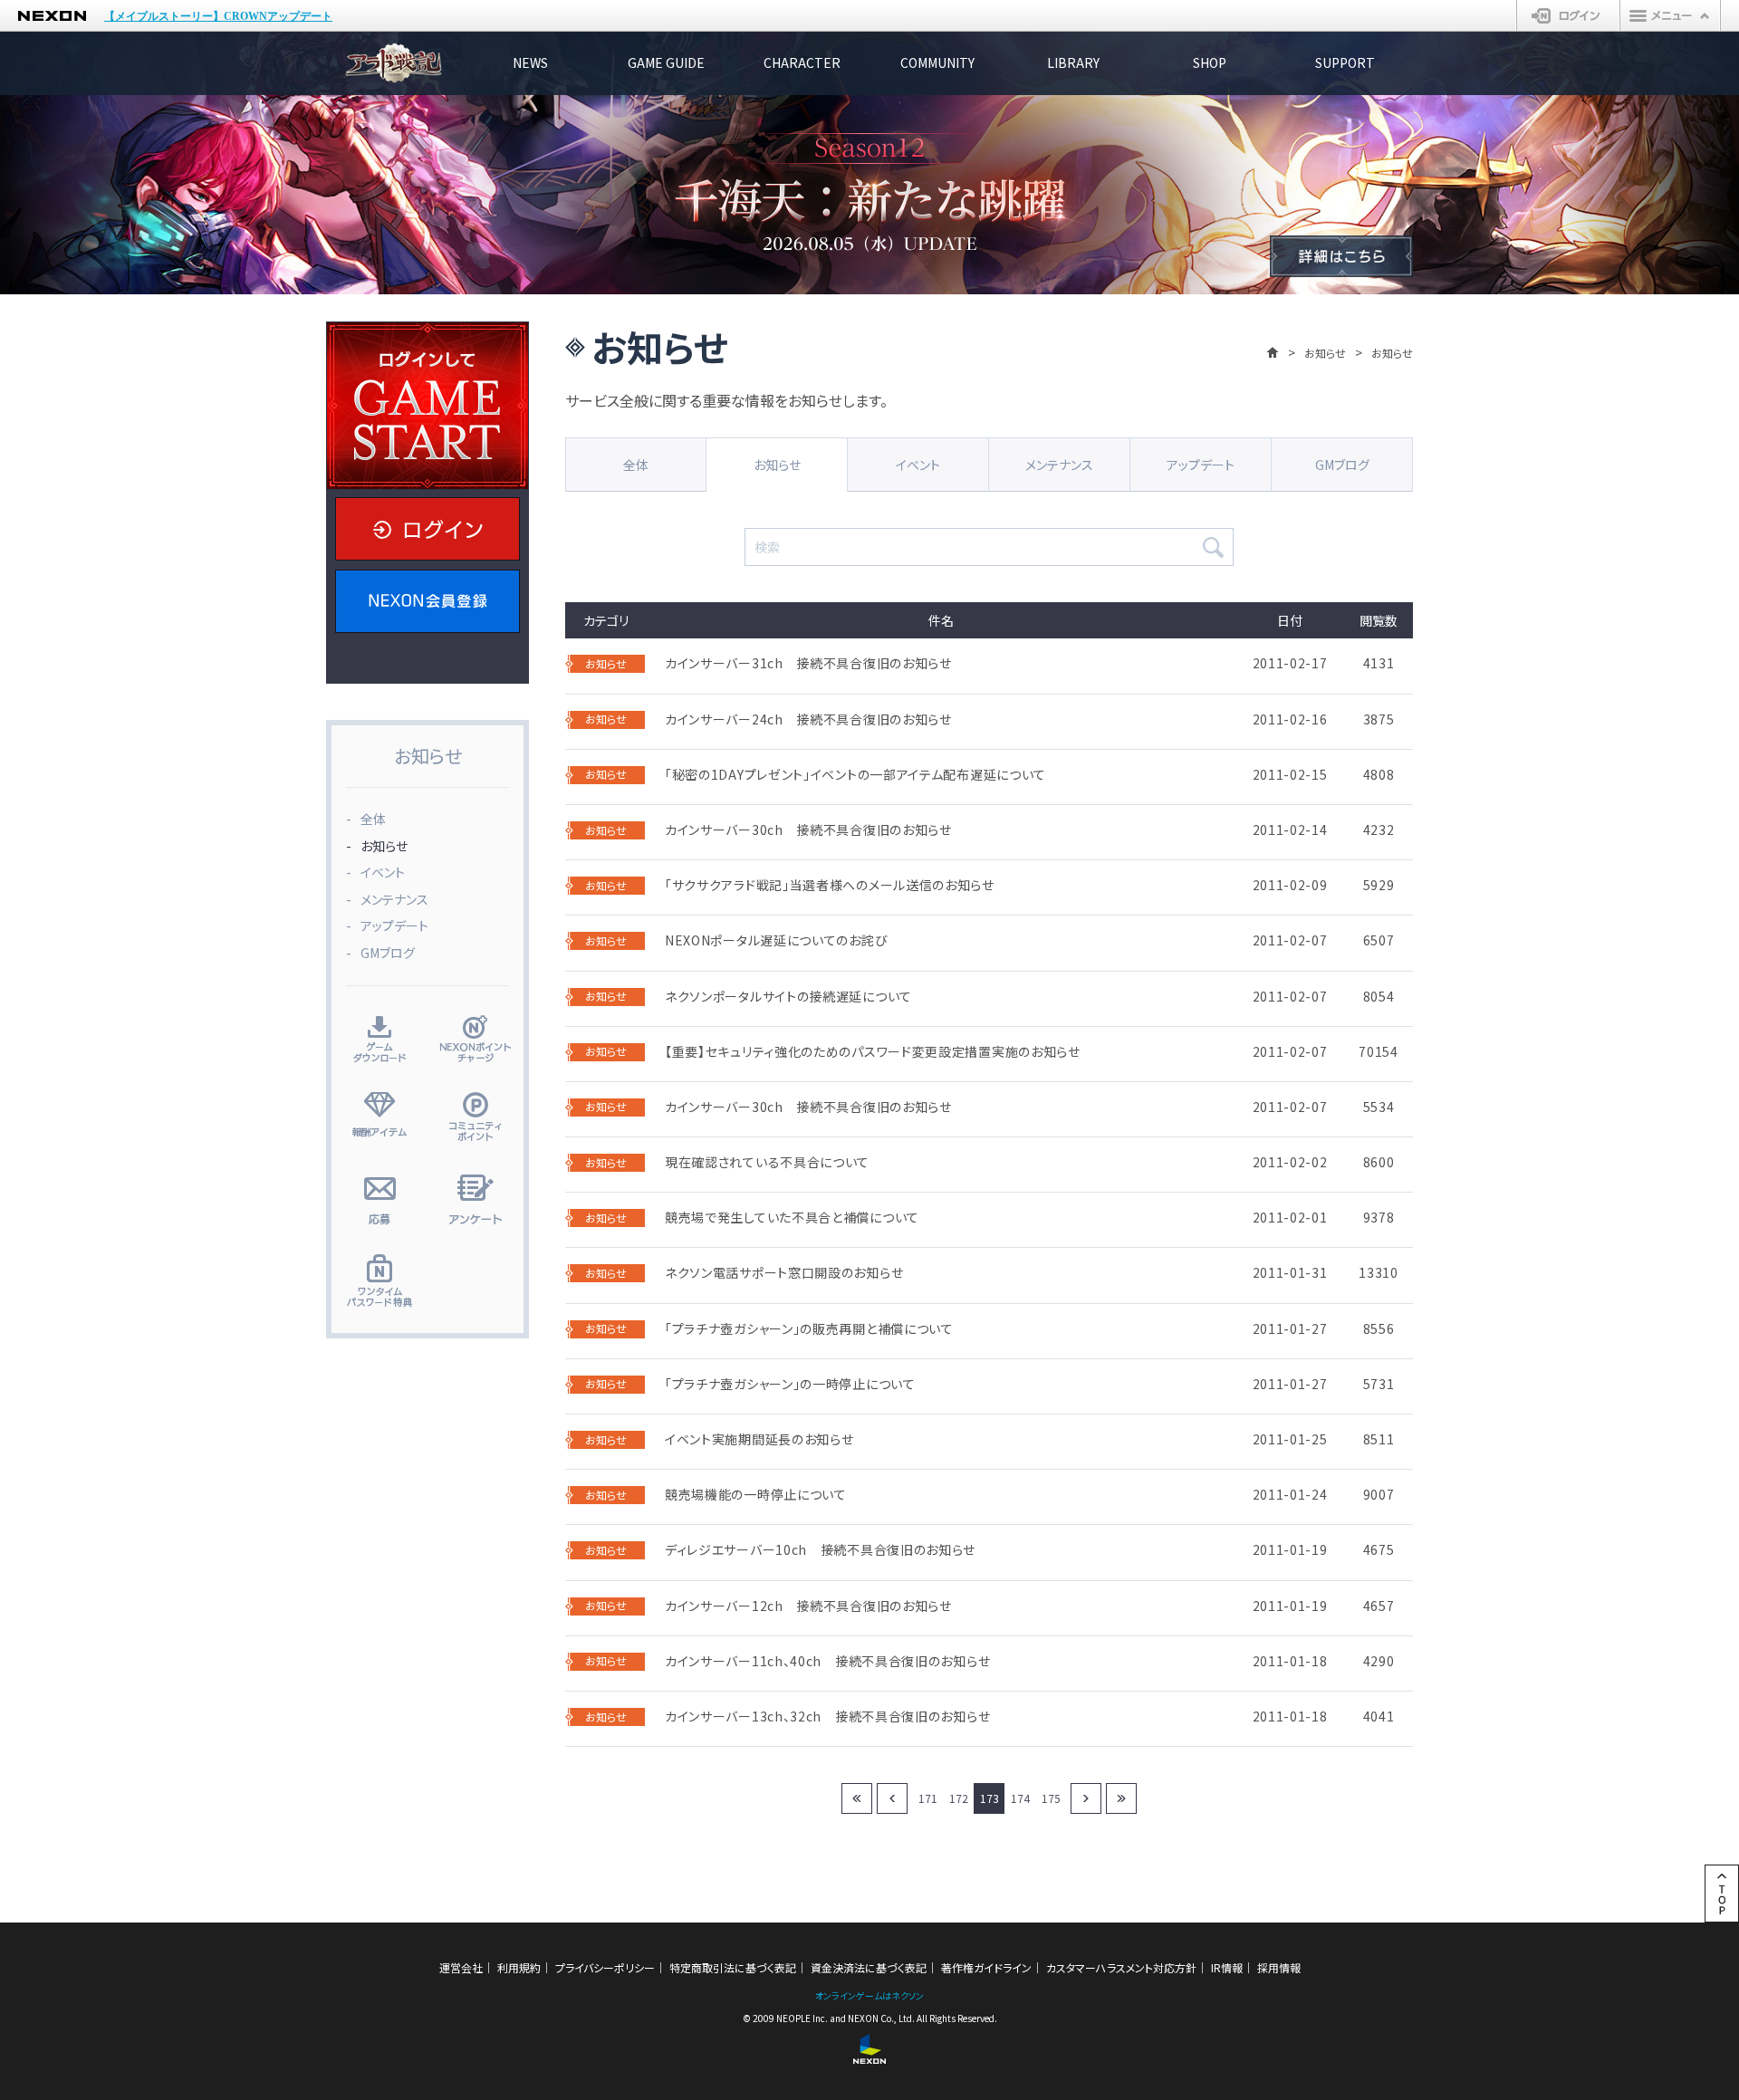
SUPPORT (1345, 62)
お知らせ (1325, 353)
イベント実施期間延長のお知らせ (759, 1439)
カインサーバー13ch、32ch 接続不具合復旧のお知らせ (827, 1716)
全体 (636, 465)
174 (1020, 1798)
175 (1051, 1798)
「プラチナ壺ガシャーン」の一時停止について (790, 1384)
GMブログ (1342, 465)
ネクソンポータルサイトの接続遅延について (788, 997)
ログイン (1568, 15)
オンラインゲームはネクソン (869, 1995)
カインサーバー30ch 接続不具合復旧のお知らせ (808, 830)
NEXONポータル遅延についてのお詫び (776, 940)
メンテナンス (1059, 465)
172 (959, 1798)
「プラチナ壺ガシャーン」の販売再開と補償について (809, 1329)
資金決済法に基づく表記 (869, 1967)
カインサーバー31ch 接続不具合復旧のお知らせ (808, 663)
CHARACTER (802, 62)
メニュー (1670, 15)
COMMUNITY (937, 62)
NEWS (530, 62)
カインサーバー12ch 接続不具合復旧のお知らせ (808, 1606)
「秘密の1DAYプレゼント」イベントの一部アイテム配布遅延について (855, 775)
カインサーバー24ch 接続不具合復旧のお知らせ (808, 719)
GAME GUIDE (666, 62)
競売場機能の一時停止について (756, 1495)
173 (990, 1798)
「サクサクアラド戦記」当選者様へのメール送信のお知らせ (830, 885)
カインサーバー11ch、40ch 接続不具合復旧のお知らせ (827, 1661)
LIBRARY (1073, 62)
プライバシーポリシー (605, 1967)
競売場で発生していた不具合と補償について (792, 1218)
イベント (918, 465)
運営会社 (461, 1967)
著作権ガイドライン (986, 1967)
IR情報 (1227, 1967)
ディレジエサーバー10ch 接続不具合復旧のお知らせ (820, 1550)
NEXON (52, 16)
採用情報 (1279, 1967)
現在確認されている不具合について (767, 1162)
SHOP (1210, 62)
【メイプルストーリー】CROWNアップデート (218, 16)
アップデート (1201, 465)
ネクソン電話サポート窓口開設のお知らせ (784, 1273)
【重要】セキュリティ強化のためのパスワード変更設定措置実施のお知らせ (873, 1052)
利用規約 (519, 1967)
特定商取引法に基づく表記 (733, 1967)
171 (928, 1798)
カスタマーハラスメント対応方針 (1121, 1967)
